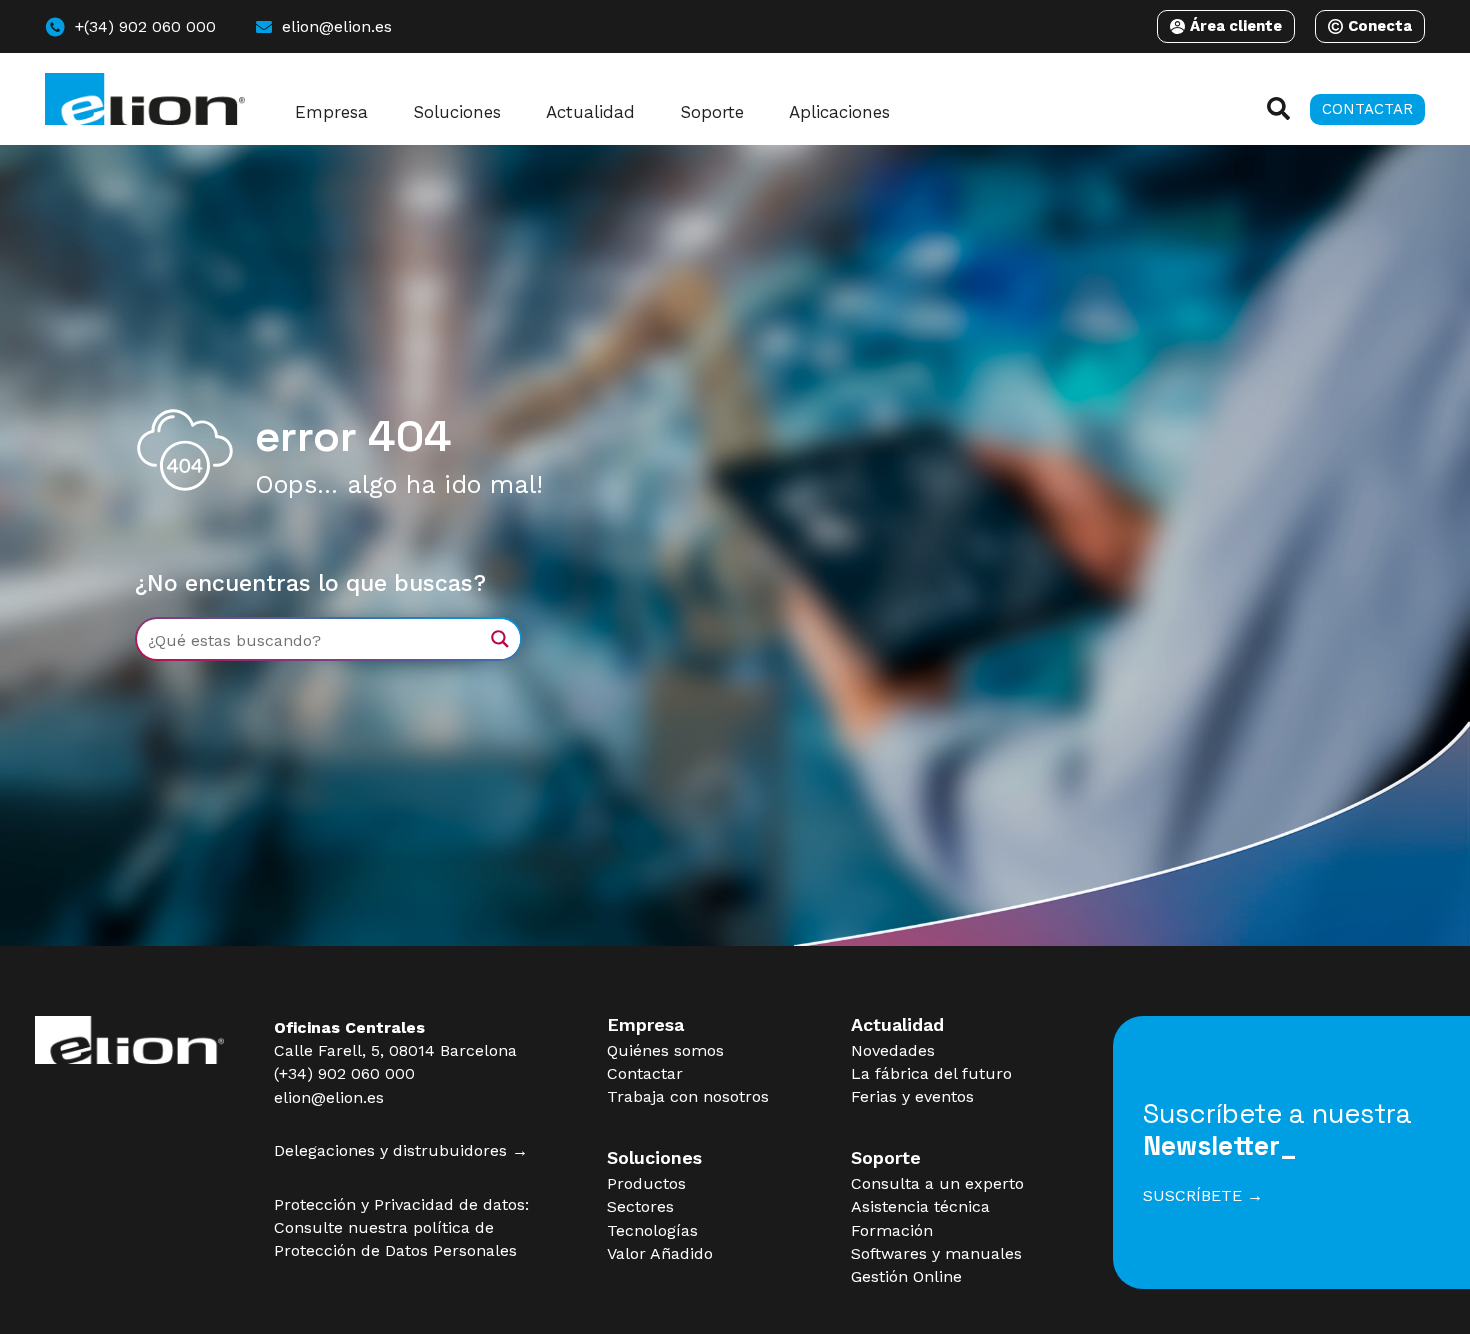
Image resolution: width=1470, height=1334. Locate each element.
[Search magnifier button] (500, 639)
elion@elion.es (329, 1097)
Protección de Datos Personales (395, 1250)
